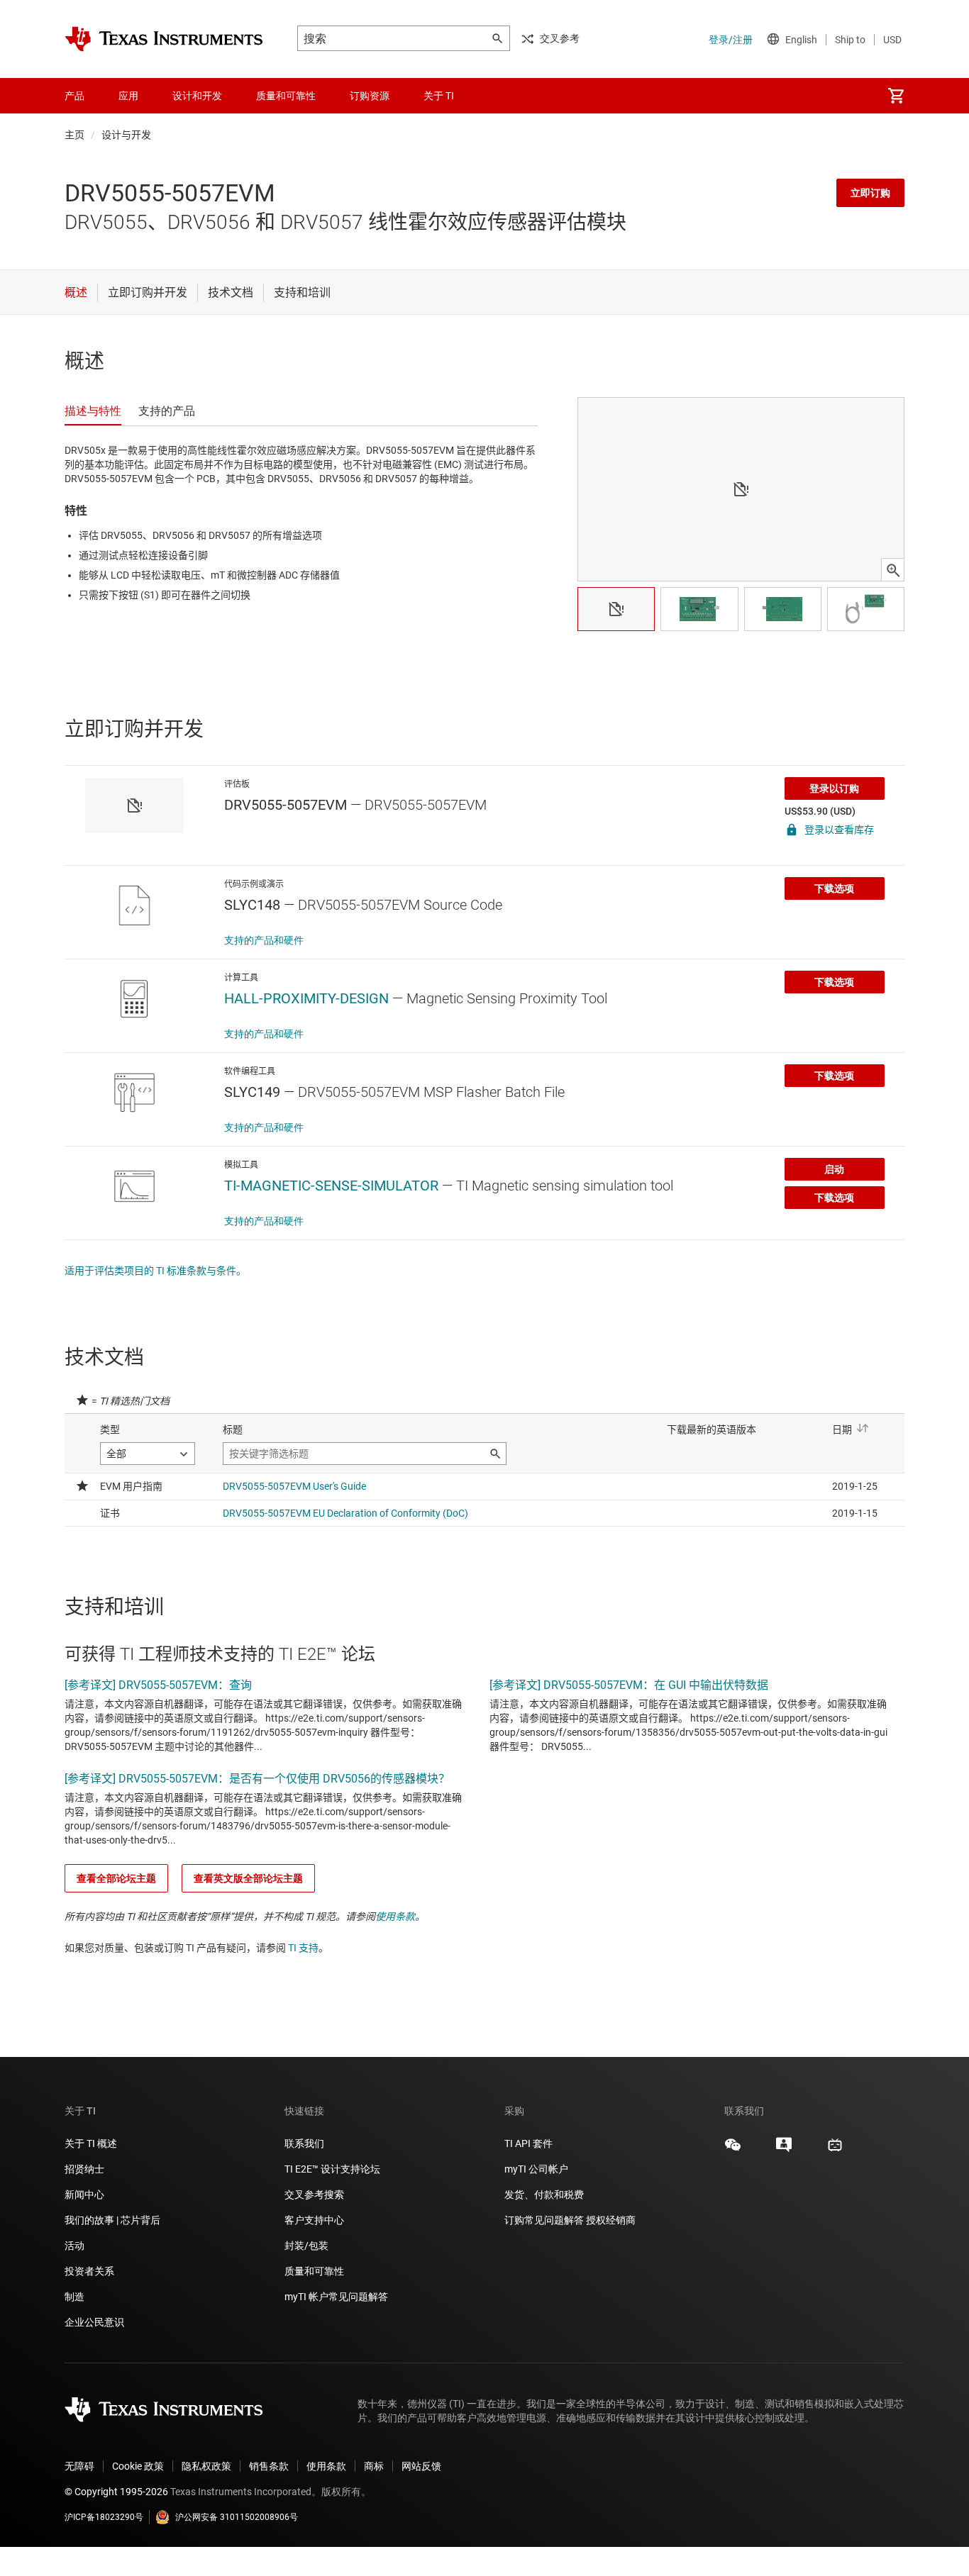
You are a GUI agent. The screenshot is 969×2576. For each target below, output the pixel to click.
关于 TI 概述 (91, 2143)
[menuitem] (896, 96)
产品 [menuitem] (74, 96)
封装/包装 (306, 2246)
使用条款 (395, 1917)
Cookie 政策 (138, 2466)
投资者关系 (89, 2271)
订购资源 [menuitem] (370, 96)
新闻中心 (84, 2195)
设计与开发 (126, 135)
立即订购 (870, 193)
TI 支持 (303, 1948)
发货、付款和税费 (544, 2195)
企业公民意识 (94, 2322)
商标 (374, 2466)
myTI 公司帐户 (536, 2169)
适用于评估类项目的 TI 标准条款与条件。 (155, 1271)
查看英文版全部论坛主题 (248, 1878)
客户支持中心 (314, 2220)
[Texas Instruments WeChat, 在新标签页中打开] (733, 2150)
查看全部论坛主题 (116, 1878)
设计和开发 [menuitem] (197, 96)
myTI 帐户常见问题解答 (336, 2297)
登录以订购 (834, 788)
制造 (74, 2297)
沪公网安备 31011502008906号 (237, 2517)
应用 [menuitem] (128, 96)
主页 (74, 135)
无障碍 (79, 2466)
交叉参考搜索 (314, 2195)
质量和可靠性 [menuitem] (286, 96)
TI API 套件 (528, 2143)
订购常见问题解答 (544, 2220)
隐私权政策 (206, 2466)
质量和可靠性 (315, 2271)
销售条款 (269, 2466)
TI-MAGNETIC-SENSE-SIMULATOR (331, 1186)
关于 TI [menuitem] (439, 96)
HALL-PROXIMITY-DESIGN (306, 998)
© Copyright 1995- (116, 2492)
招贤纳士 (84, 2169)
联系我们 (304, 2143)
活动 (74, 2246)
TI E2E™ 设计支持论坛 (332, 2169)
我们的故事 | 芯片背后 (112, 2220)
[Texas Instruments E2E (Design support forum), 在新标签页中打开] (784, 2150)
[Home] (164, 39)
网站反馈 (421, 2466)
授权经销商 (611, 2220)
